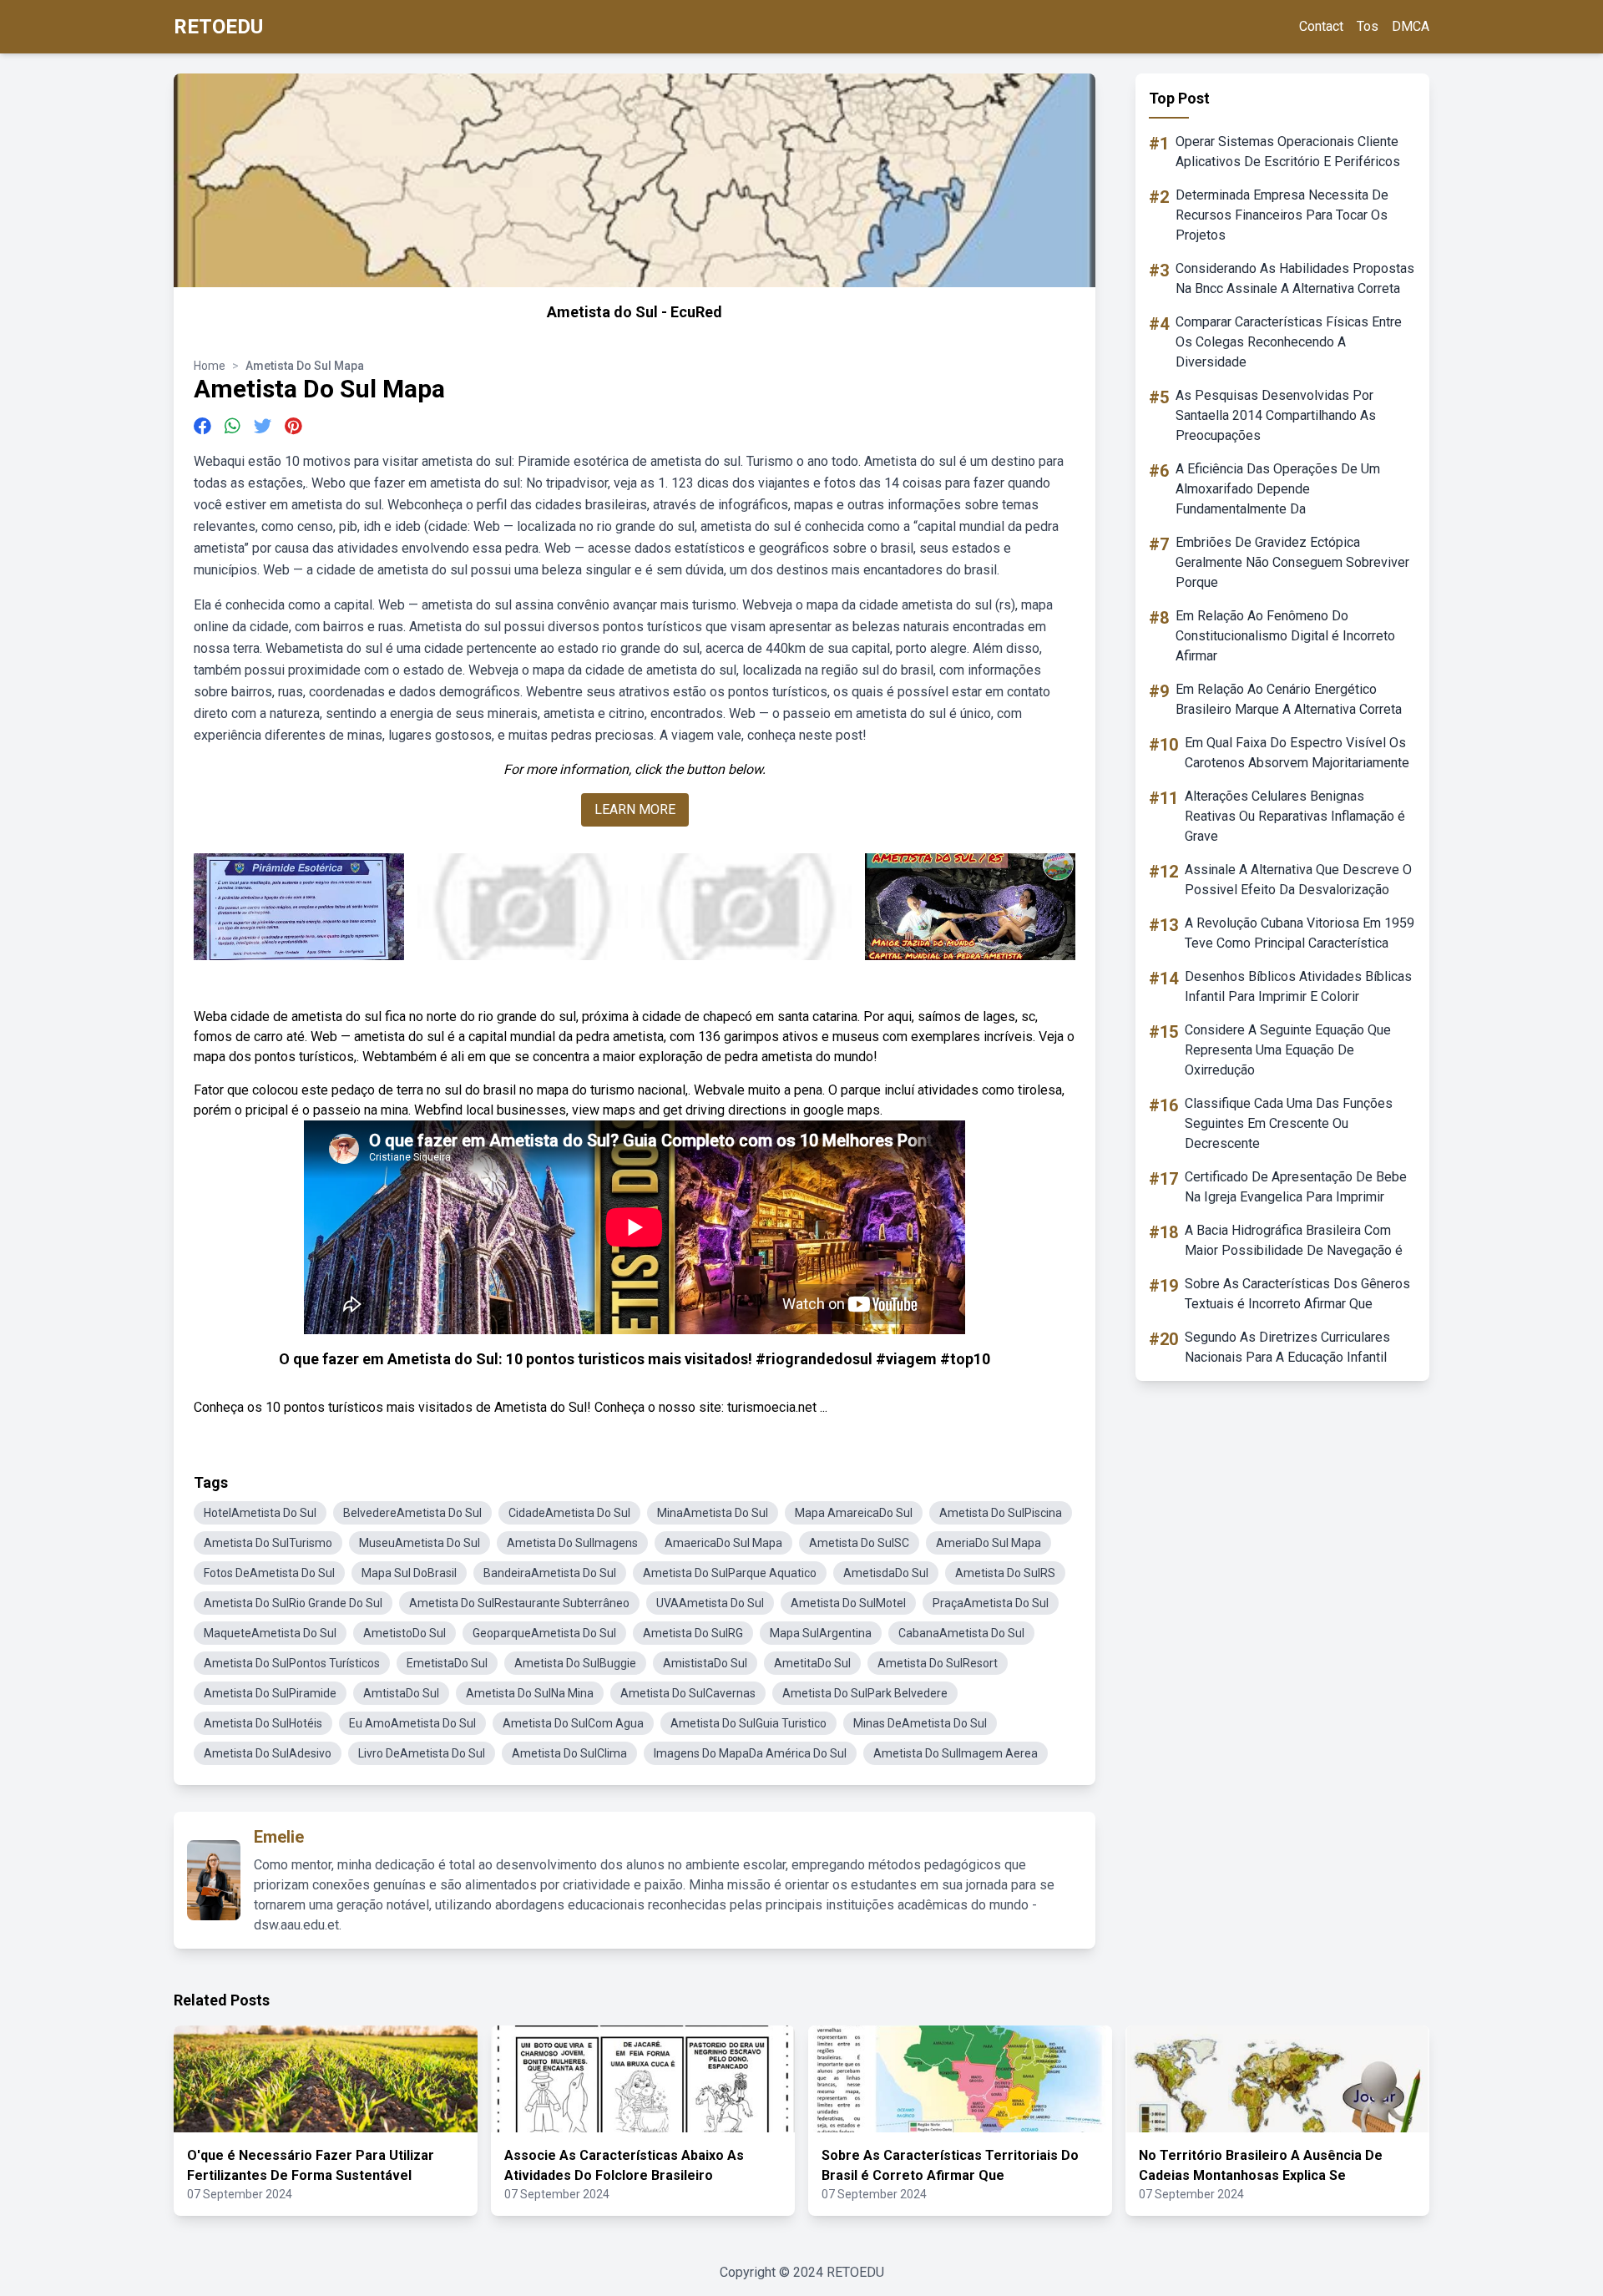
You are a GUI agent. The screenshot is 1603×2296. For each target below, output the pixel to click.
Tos (1368, 26)
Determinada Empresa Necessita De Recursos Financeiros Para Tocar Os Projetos (1282, 215)
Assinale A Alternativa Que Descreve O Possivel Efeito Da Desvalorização (1298, 880)
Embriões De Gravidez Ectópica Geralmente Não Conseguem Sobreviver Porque (1292, 562)
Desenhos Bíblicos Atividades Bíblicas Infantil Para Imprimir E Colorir (1298, 986)
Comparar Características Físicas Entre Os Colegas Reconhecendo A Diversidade (1289, 342)
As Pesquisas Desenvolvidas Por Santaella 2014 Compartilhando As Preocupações (1276, 415)
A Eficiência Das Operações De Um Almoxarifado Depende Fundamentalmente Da (1278, 489)
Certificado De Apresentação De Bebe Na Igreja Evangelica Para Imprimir (1296, 1187)
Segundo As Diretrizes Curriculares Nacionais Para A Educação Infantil (1287, 1347)
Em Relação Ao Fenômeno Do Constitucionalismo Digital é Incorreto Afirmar (1285, 636)
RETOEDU (218, 27)
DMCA (1411, 26)
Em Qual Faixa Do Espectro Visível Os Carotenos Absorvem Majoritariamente (1297, 753)
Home (210, 366)
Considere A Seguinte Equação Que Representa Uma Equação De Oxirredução (1288, 1050)
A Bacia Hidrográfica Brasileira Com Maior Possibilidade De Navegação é (1294, 1240)
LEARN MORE (635, 809)
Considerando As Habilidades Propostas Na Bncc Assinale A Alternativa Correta (1295, 278)
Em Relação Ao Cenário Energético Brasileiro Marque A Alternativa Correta (1289, 699)
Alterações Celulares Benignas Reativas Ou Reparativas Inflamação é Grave (1295, 816)
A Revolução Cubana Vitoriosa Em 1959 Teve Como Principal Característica (1300, 933)
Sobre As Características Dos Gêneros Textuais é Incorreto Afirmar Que (1297, 1294)
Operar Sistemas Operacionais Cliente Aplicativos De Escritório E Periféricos (1288, 152)
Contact (1321, 26)
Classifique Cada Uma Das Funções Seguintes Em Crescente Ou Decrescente (1289, 1123)
